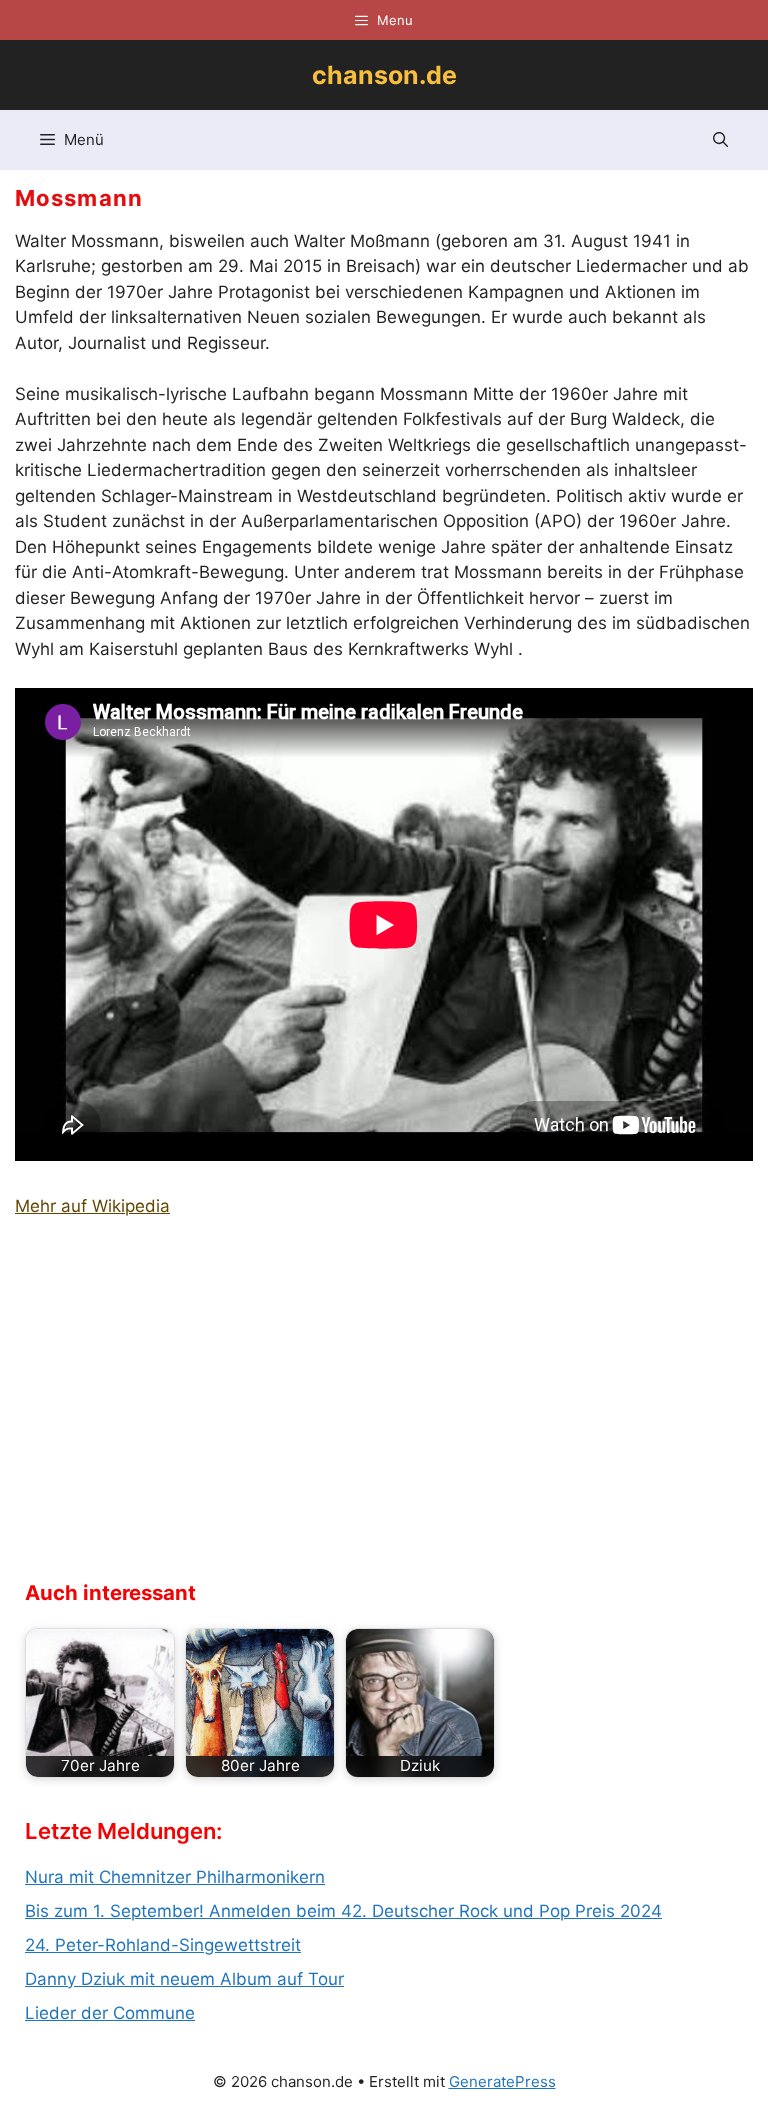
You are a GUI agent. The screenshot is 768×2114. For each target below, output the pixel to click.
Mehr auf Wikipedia (92, 1206)
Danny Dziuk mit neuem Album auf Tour (184, 1979)
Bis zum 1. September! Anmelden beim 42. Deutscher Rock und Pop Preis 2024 (343, 1911)
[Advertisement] (175, 1405)
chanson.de (384, 75)
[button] (720, 140)
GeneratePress (502, 2081)
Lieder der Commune (110, 2013)
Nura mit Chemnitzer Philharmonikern (175, 1877)
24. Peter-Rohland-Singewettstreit (163, 1945)
